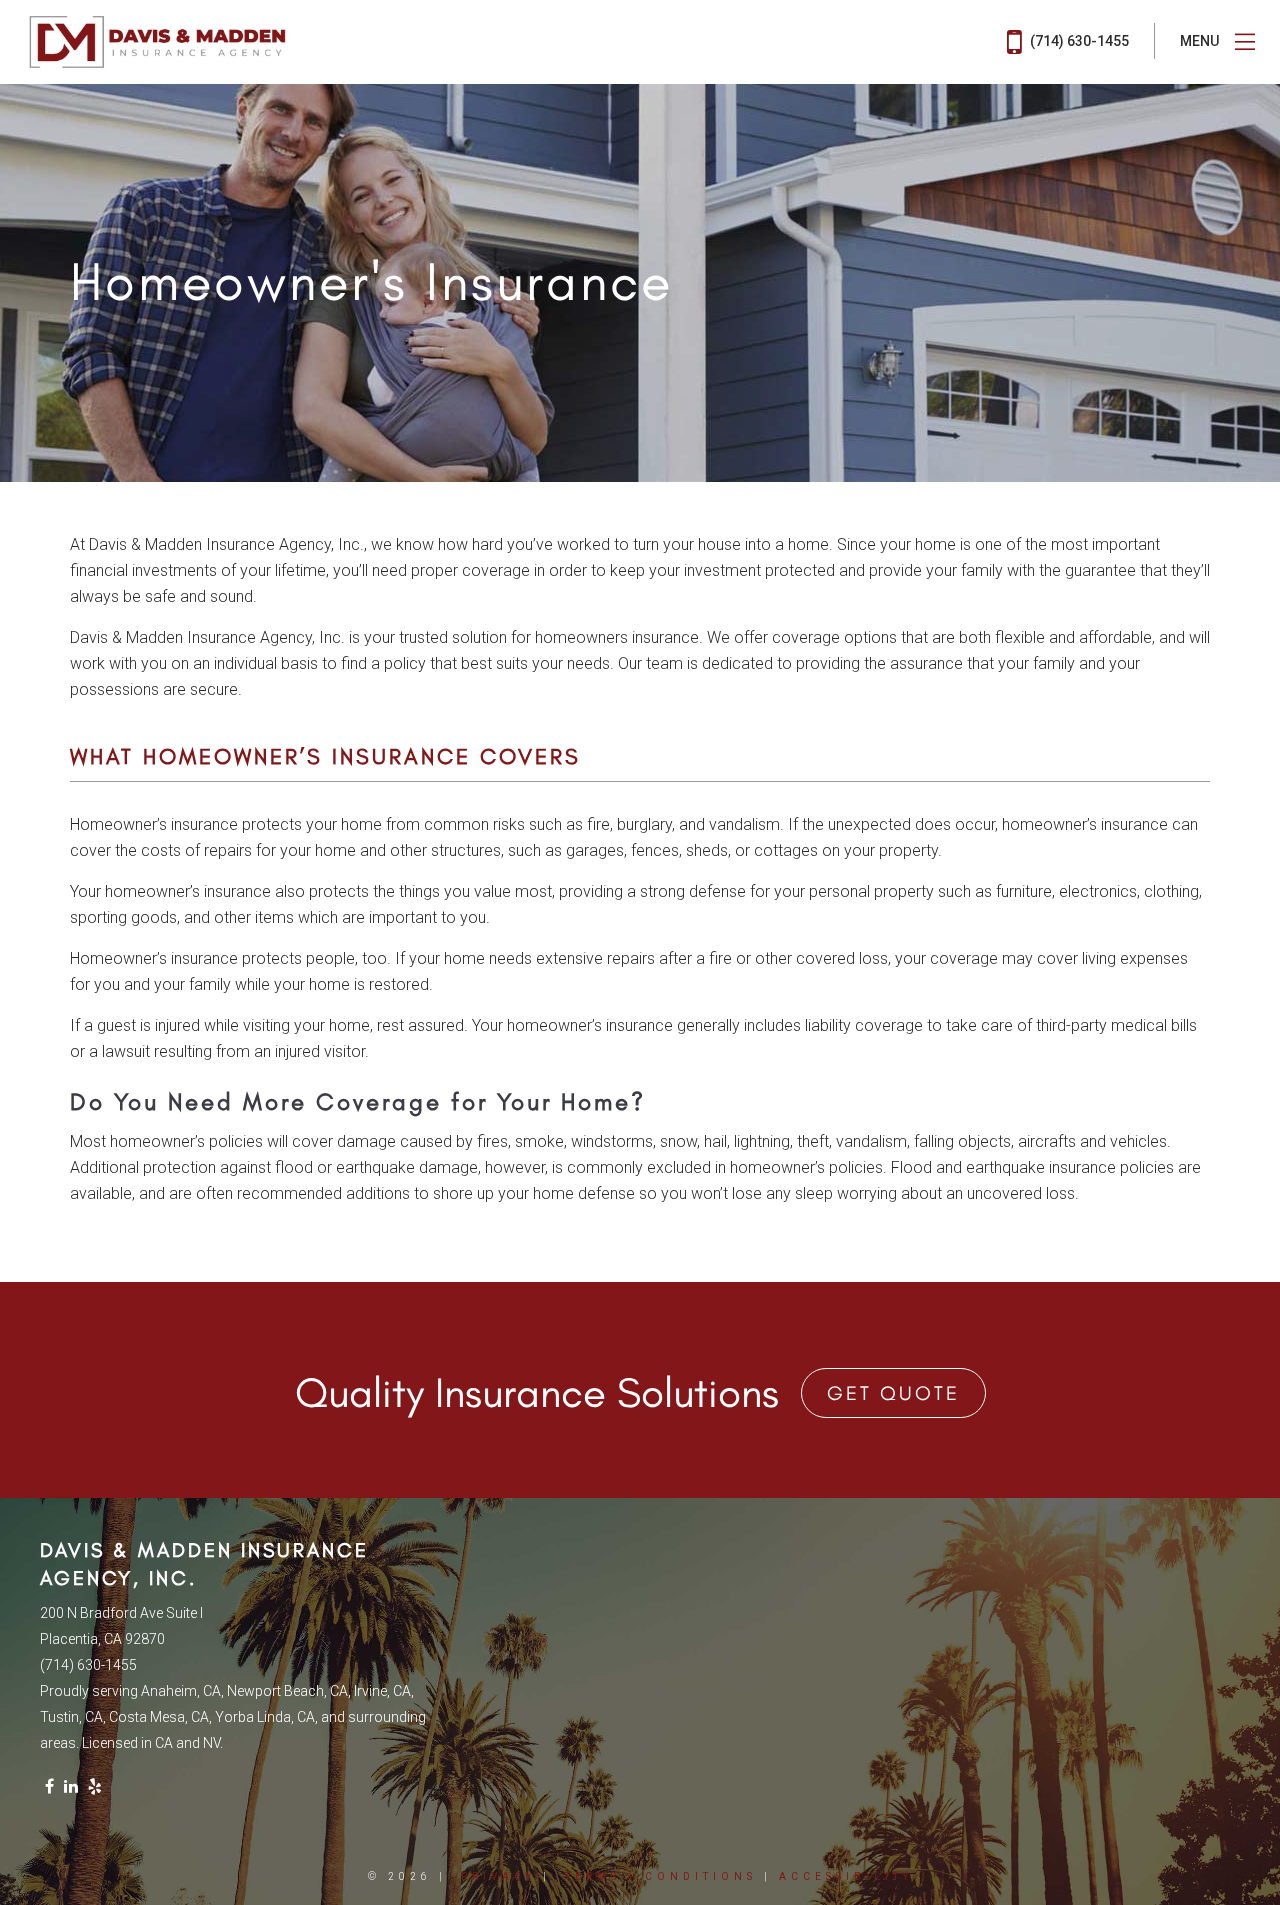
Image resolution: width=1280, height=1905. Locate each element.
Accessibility (846, 1876)
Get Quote (893, 1393)
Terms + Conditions (661, 1876)
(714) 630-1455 (1078, 41)
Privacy (498, 1876)
